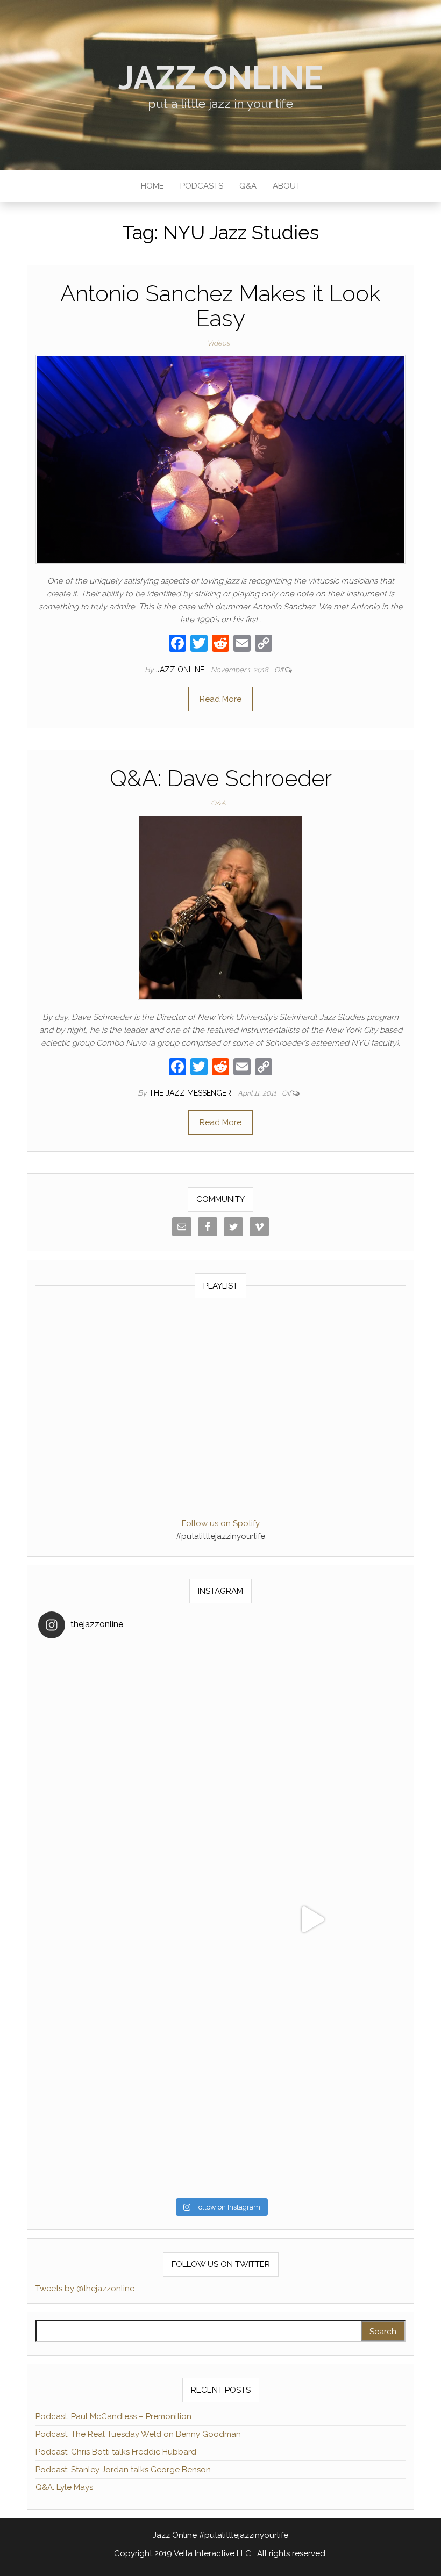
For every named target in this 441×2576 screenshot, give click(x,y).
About (287, 186)
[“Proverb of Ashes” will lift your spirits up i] (312, 2102)
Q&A (248, 186)
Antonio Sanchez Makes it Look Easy (220, 306)
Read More (220, 699)
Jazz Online (221, 78)
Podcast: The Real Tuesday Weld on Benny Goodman (138, 2434)
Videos (218, 343)
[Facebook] (177, 645)
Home (152, 186)
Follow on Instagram (227, 2207)
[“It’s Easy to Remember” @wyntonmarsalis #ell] (129, 1920)
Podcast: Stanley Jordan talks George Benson (123, 2470)
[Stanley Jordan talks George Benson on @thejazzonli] (312, 1920)
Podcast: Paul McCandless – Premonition (113, 2416)
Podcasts (202, 186)
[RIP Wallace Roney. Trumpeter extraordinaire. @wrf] (129, 2102)
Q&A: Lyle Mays (64, 2487)
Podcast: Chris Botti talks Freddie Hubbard (116, 2452)
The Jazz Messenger (191, 1093)
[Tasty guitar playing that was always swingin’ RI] (312, 1737)
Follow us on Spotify (221, 1523)
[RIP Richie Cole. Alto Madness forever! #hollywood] (129, 1737)
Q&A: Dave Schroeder (221, 778)
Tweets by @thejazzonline (85, 2289)
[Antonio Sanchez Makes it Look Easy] (220, 459)
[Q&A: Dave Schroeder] (220, 906)
